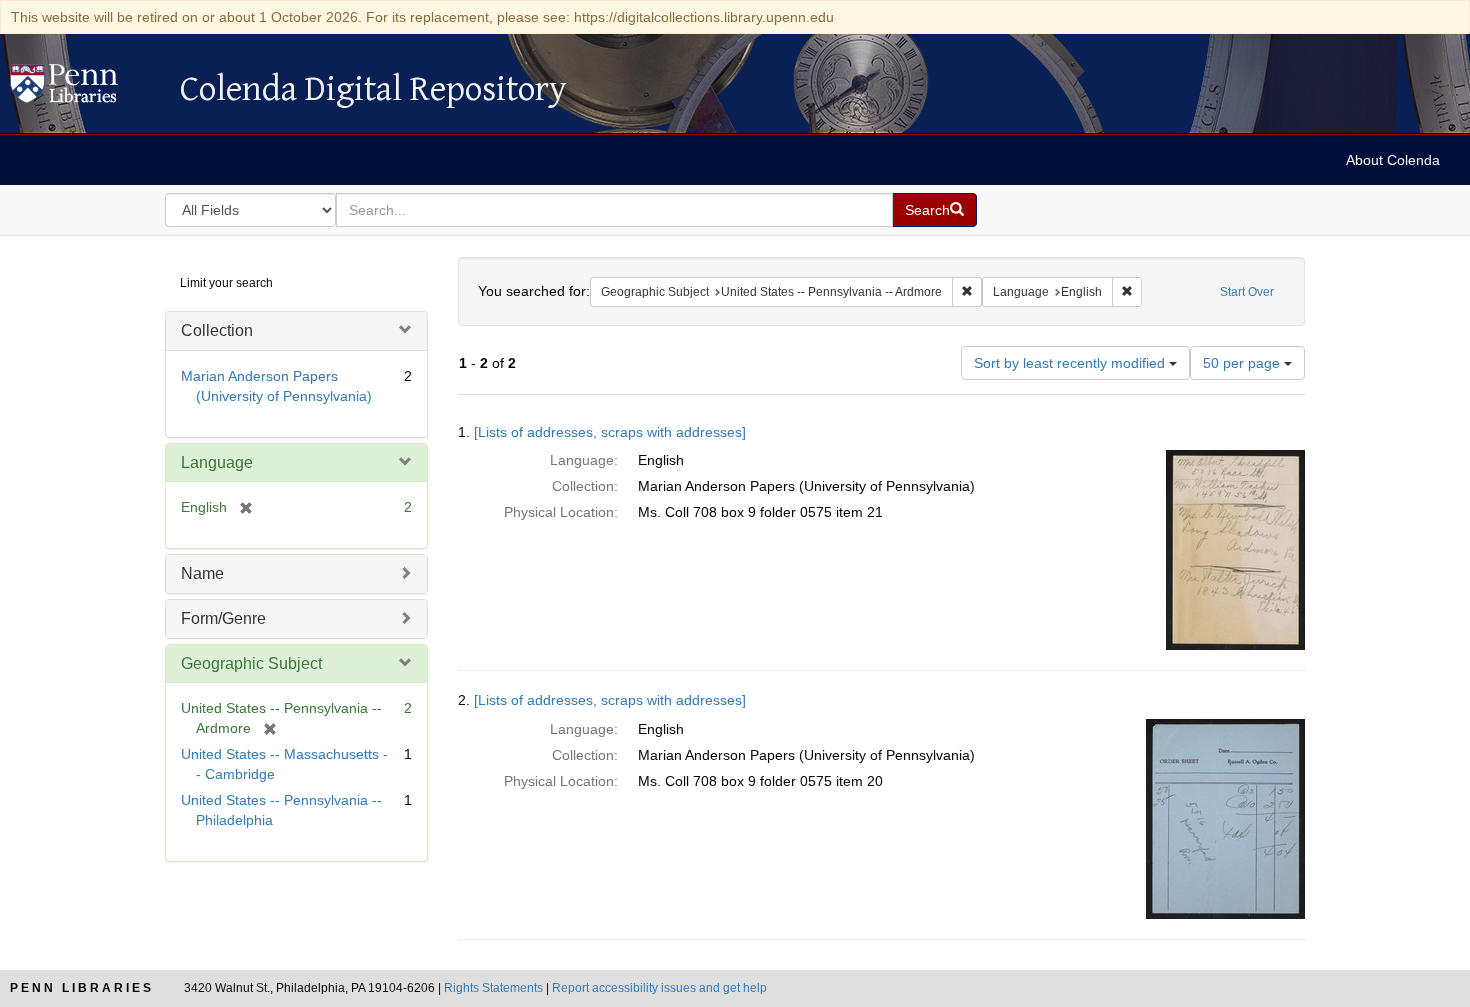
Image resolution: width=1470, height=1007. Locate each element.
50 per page (1243, 363)
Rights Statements (493, 988)
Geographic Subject (251, 663)
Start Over (1247, 292)
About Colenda (1393, 160)
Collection (217, 330)
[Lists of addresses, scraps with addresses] (610, 432)
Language (217, 462)
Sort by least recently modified (1071, 363)
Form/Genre (223, 618)
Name (202, 573)
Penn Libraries (82, 988)
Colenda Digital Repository (85, 89)
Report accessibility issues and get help (659, 988)
